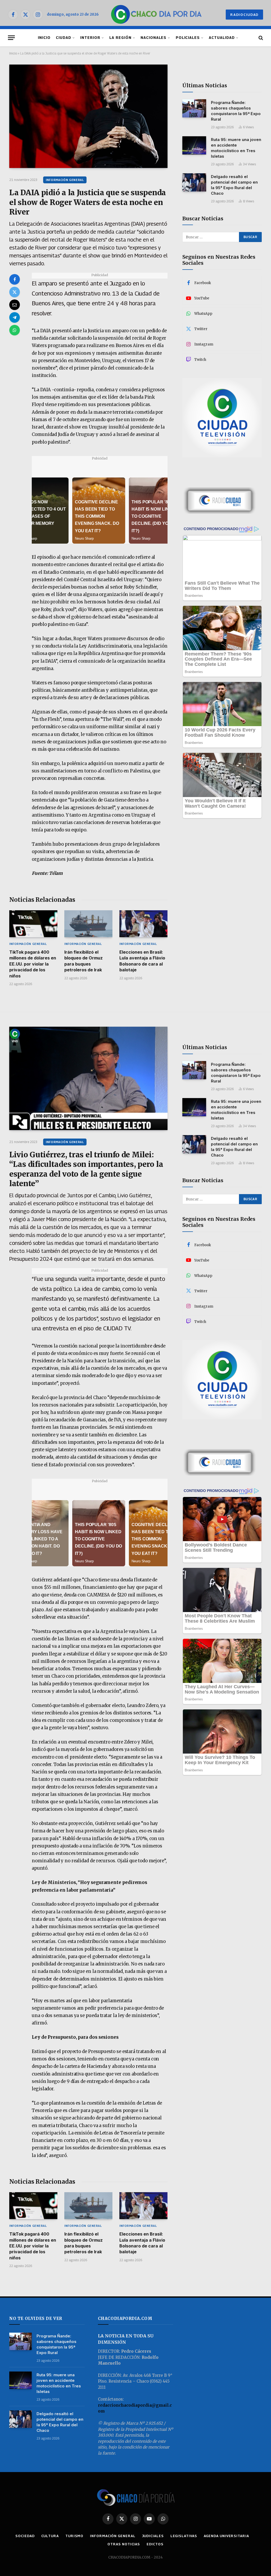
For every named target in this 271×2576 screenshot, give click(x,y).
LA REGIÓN (120, 38)
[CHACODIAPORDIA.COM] (156, 15)
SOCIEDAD (25, 2536)
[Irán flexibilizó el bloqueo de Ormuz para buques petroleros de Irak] (88, 924)
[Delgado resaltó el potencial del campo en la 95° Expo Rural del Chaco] (194, 182)
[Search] (260, 38)
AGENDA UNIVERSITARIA (226, 2536)
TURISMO (74, 2536)
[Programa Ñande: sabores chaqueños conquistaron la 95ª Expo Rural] (194, 108)
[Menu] (11, 38)
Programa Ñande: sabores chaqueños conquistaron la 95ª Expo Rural (236, 111)
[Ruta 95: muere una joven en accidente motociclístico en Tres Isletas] (194, 145)
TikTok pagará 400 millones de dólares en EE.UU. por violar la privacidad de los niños (33, 964)
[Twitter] (15, 292)
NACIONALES (153, 38)
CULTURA (50, 2536)
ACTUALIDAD (222, 38)
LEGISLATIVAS (184, 2536)
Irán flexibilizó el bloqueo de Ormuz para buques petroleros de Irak (83, 961)
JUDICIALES (153, 2536)
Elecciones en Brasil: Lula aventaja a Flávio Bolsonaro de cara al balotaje (142, 961)
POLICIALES (188, 38)
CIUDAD (64, 38)
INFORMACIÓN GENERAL (65, 180)
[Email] (15, 305)
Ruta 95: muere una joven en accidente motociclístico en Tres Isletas (236, 148)
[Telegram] (15, 317)
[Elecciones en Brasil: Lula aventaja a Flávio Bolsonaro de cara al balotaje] (143, 924)
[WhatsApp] (15, 330)
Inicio (13, 53)
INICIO (44, 38)
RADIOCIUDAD (244, 15)
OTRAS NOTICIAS (124, 2544)
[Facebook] (15, 279)
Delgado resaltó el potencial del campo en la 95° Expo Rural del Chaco (234, 185)
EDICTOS (155, 2544)
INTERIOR (90, 38)
